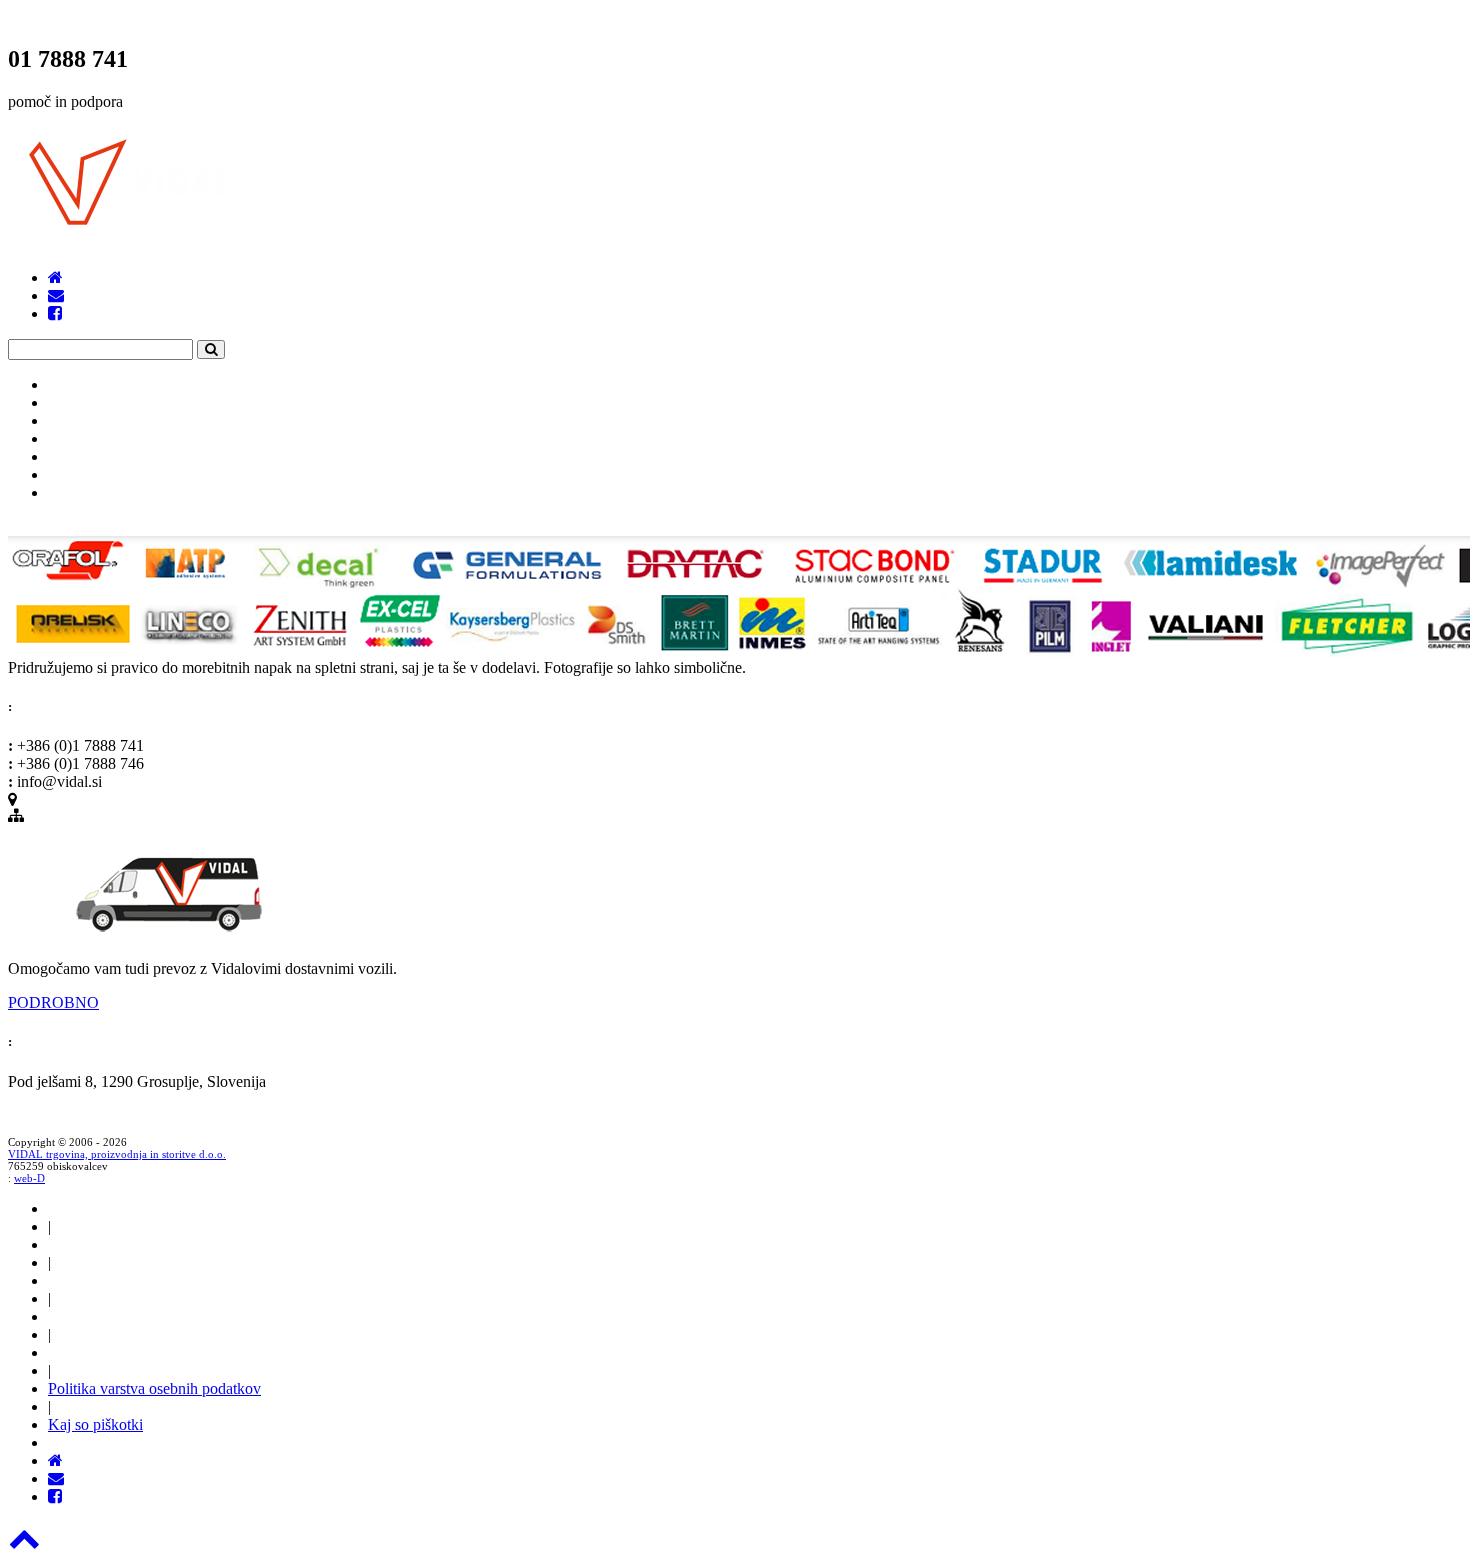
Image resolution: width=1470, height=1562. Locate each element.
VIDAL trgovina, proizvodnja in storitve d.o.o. (117, 1154)
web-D (29, 1178)
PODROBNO (53, 1002)
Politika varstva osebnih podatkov (154, 1388)
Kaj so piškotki (95, 1424)
